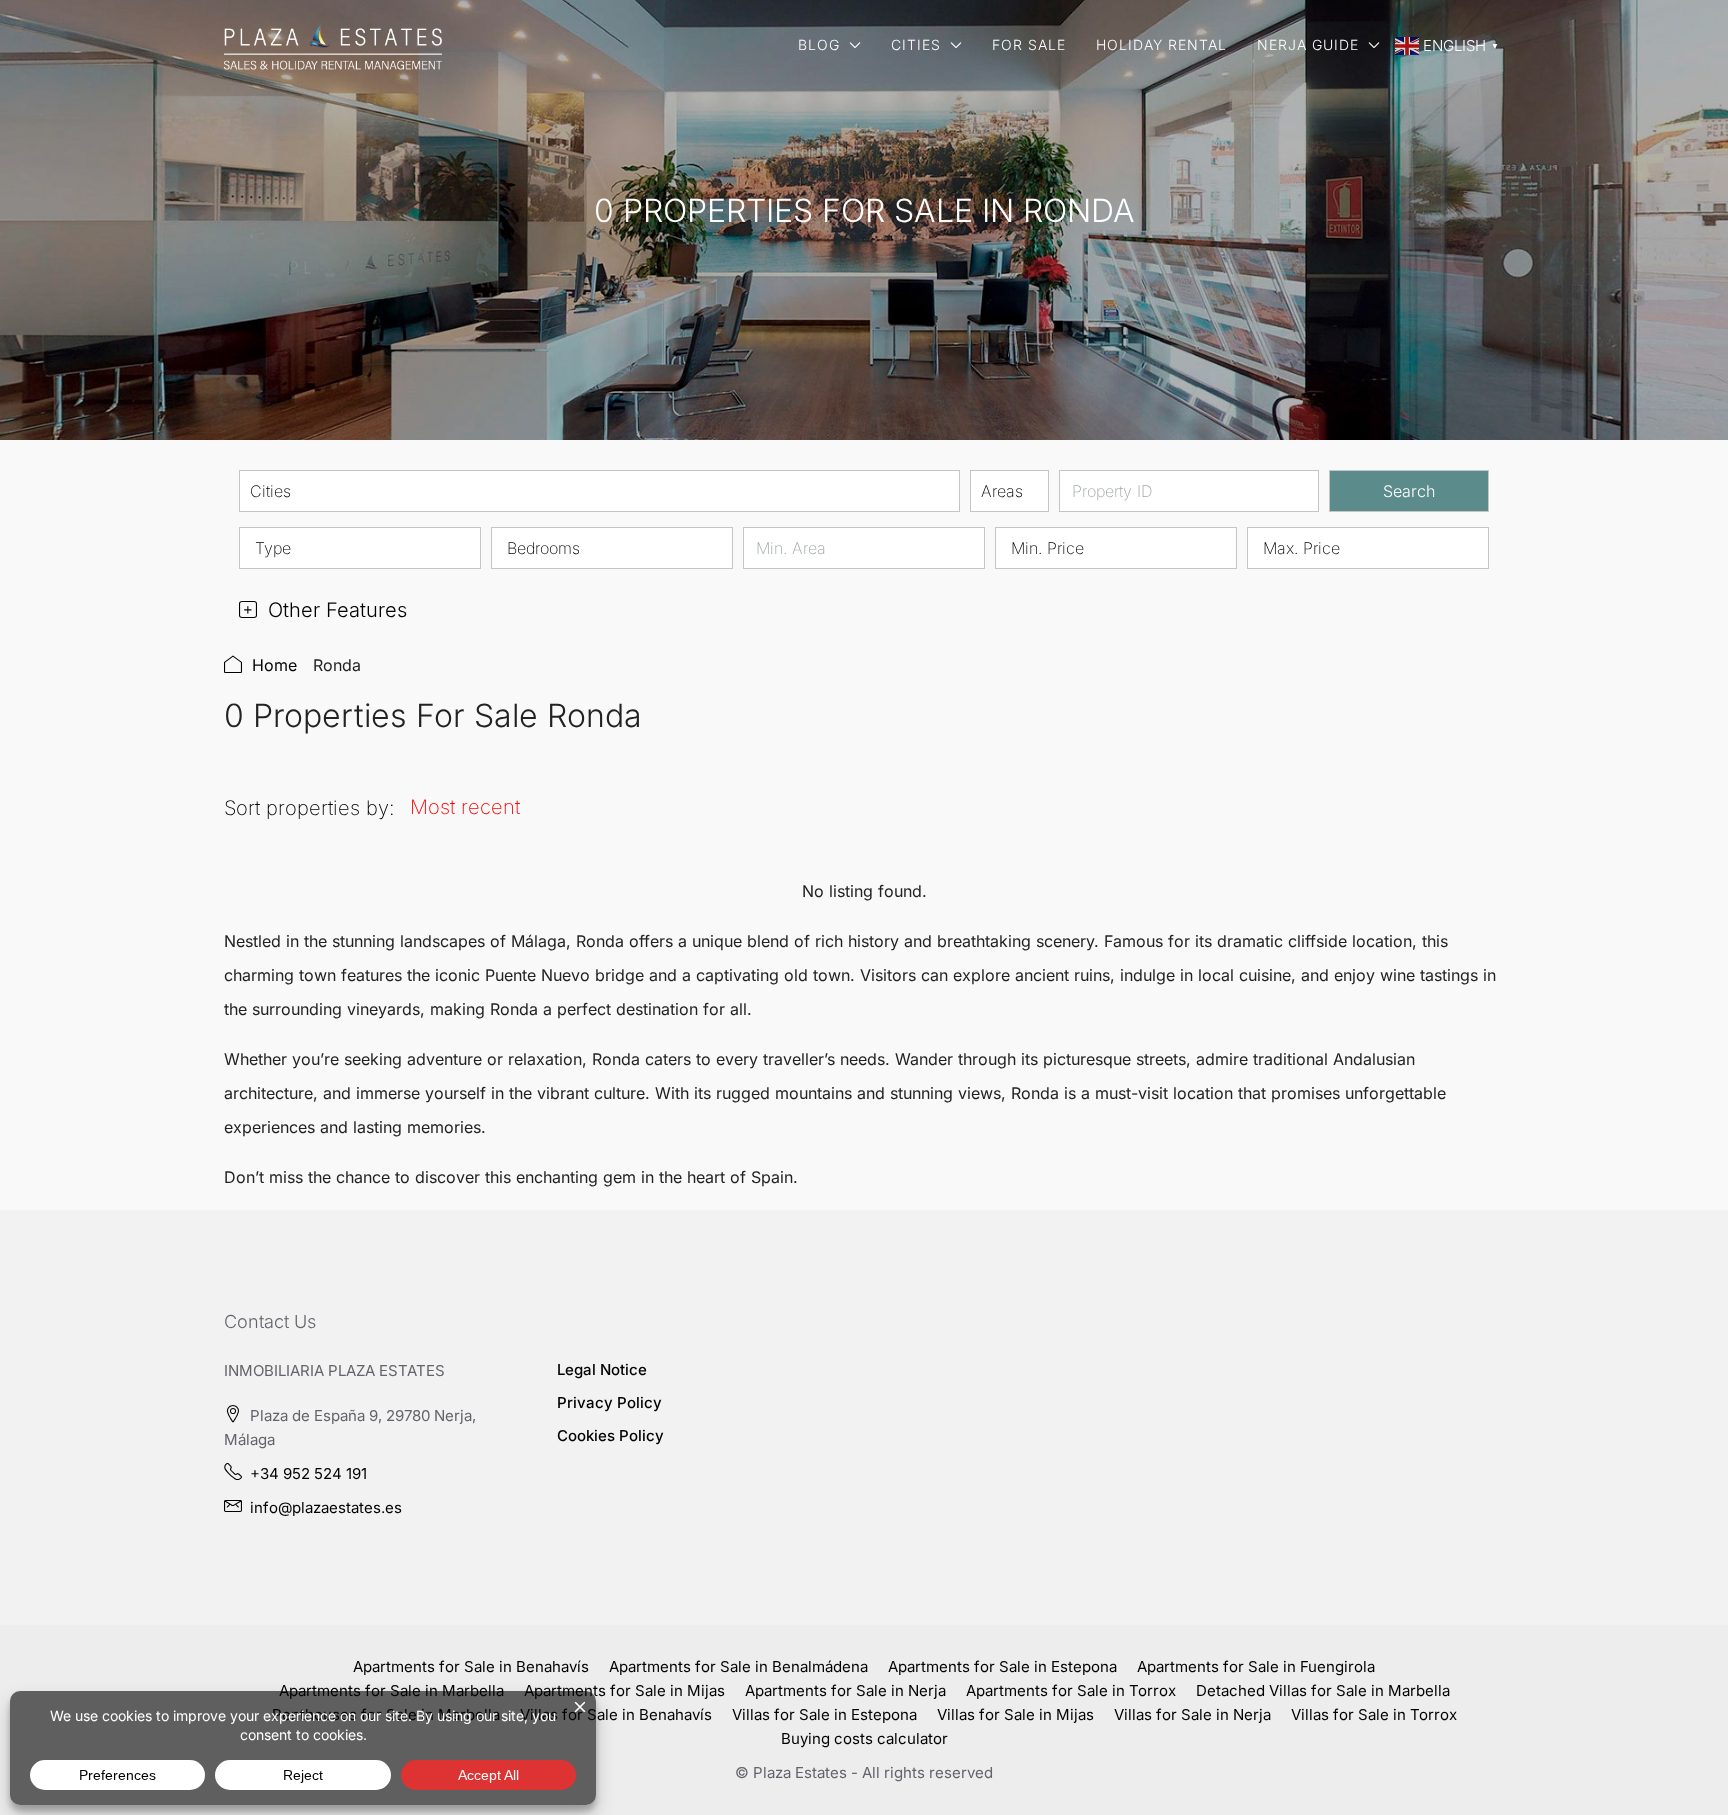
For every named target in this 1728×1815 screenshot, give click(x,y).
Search (1409, 491)
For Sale (1029, 44)
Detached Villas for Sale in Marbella (1323, 1690)
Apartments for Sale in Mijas (624, 1690)
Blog (819, 44)
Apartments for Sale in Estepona (1002, 1666)
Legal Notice (602, 1369)
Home (274, 665)
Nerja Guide (1308, 44)
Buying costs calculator (864, 1738)
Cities (916, 44)
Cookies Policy (610, 1435)
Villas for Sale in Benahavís (616, 1714)
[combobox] (599, 491)
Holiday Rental (1161, 44)
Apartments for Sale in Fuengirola (1256, 1666)
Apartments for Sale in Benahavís (471, 1666)
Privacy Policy (609, 1402)
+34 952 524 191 (308, 1473)
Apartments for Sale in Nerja (845, 1690)
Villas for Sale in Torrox (1374, 1714)
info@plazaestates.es (326, 1507)
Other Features (334, 610)
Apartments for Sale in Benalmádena (738, 1666)
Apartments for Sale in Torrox (1071, 1690)
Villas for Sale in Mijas (1015, 1714)
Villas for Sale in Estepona (824, 1714)
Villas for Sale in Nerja (1192, 1714)
